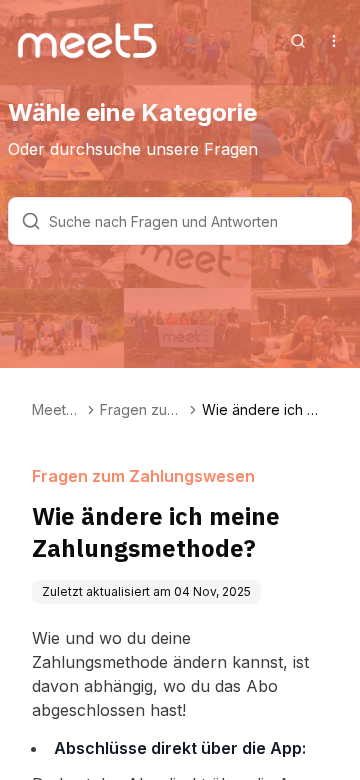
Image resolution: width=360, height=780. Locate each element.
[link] (265, 410)
